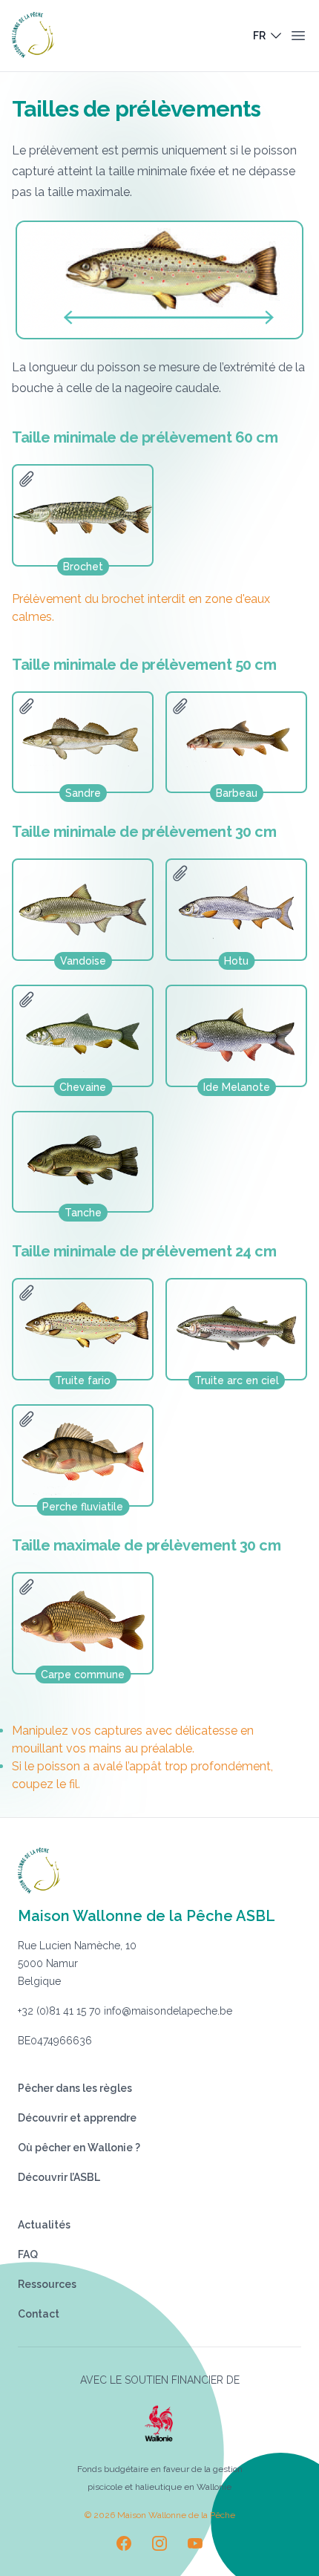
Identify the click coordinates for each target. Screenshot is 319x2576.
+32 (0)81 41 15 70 (59, 2011)
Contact (39, 2314)
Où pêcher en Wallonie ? (79, 2148)
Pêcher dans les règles (75, 2088)
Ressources (47, 2284)
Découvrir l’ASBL (59, 2177)
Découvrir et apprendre (77, 2118)
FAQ (28, 2254)
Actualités (44, 2225)
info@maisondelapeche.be (168, 2011)
